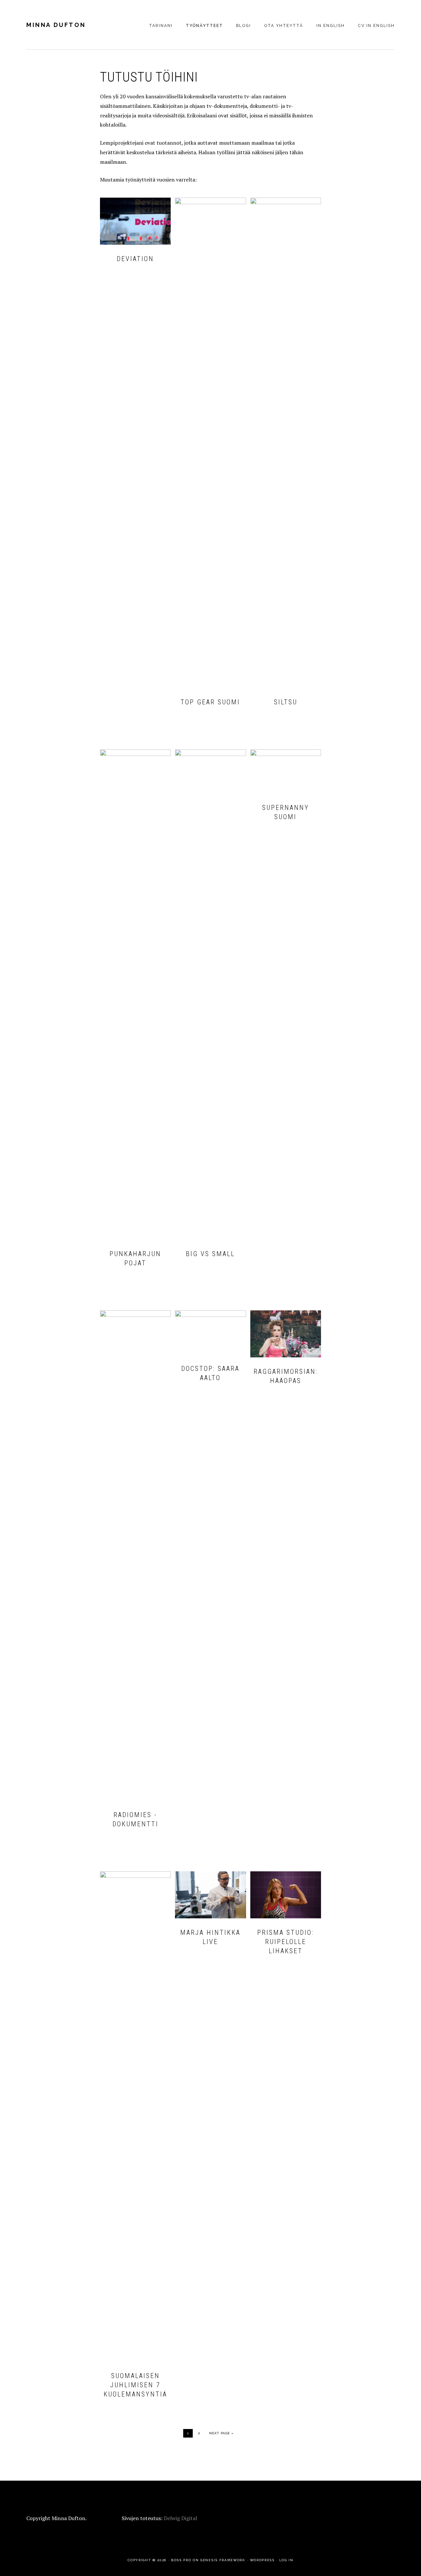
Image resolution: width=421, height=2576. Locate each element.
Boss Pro (181, 2560)
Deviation (135, 259)
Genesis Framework (223, 2560)
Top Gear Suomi (210, 702)
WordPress (262, 2560)
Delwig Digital (180, 2518)
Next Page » (221, 2433)
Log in (286, 2560)
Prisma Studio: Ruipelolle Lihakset (285, 1942)
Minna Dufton (56, 25)
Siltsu (286, 702)
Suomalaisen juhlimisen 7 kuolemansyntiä (135, 2385)
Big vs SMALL (210, 1254)
